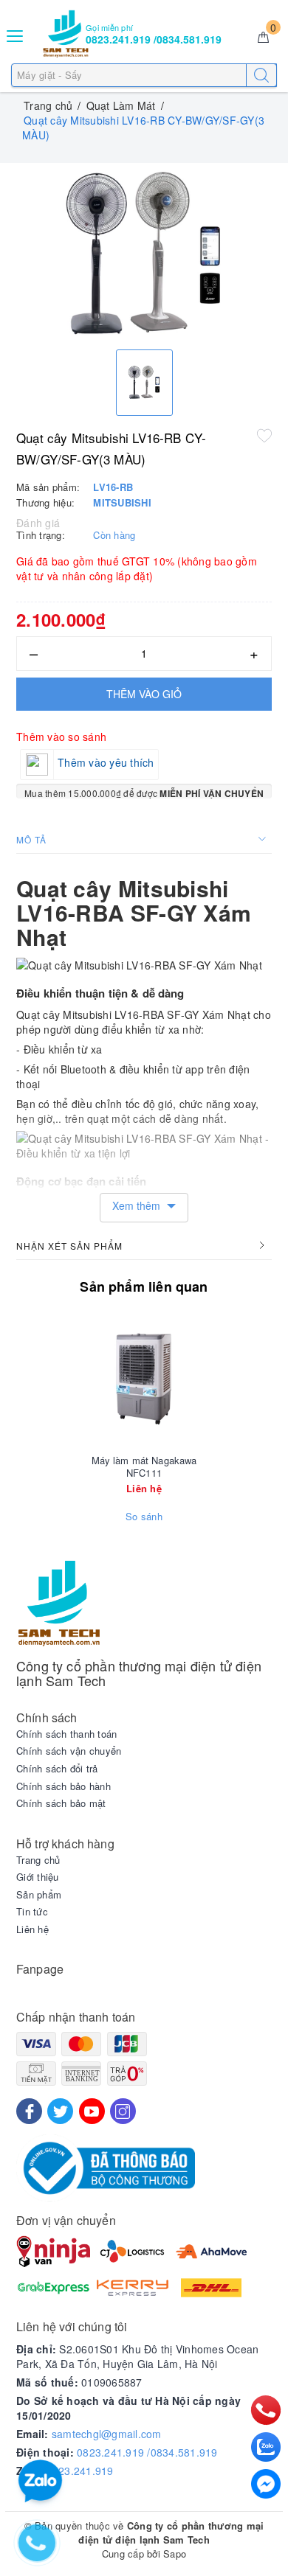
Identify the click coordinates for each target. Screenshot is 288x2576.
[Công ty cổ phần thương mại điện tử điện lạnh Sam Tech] (66, 34)
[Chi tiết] (75, 1379)
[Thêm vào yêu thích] (264, 435)
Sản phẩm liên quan (144, 1287)
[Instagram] (123, 2111)
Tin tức (32, 1912)
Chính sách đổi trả (57, 1769)
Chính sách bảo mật (61, 1803)
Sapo (175, 2554)
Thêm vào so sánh (61, 737)
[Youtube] (92, 2111)
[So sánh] (213, 1379)
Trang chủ (38, 1860)
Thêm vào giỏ (144, 694)
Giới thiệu (38, 1877)
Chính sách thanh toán (66, 1734)
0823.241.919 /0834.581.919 (147, 2452)
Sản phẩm (39, 1895)
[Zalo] (266, 2447)
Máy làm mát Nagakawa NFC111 (144, 1467)
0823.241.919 (80, 2471)
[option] (144, 253)
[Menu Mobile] (16, 34)
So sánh (144, 1517)
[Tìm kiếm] (261, 75)
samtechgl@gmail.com (107, 2434)
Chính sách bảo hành (64, 1786)
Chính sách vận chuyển (69, 1751)
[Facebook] (29, 2111)
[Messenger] (266, 2484)
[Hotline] (266, 2410)
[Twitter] (60, 2111)
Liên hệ (32, 1929)
